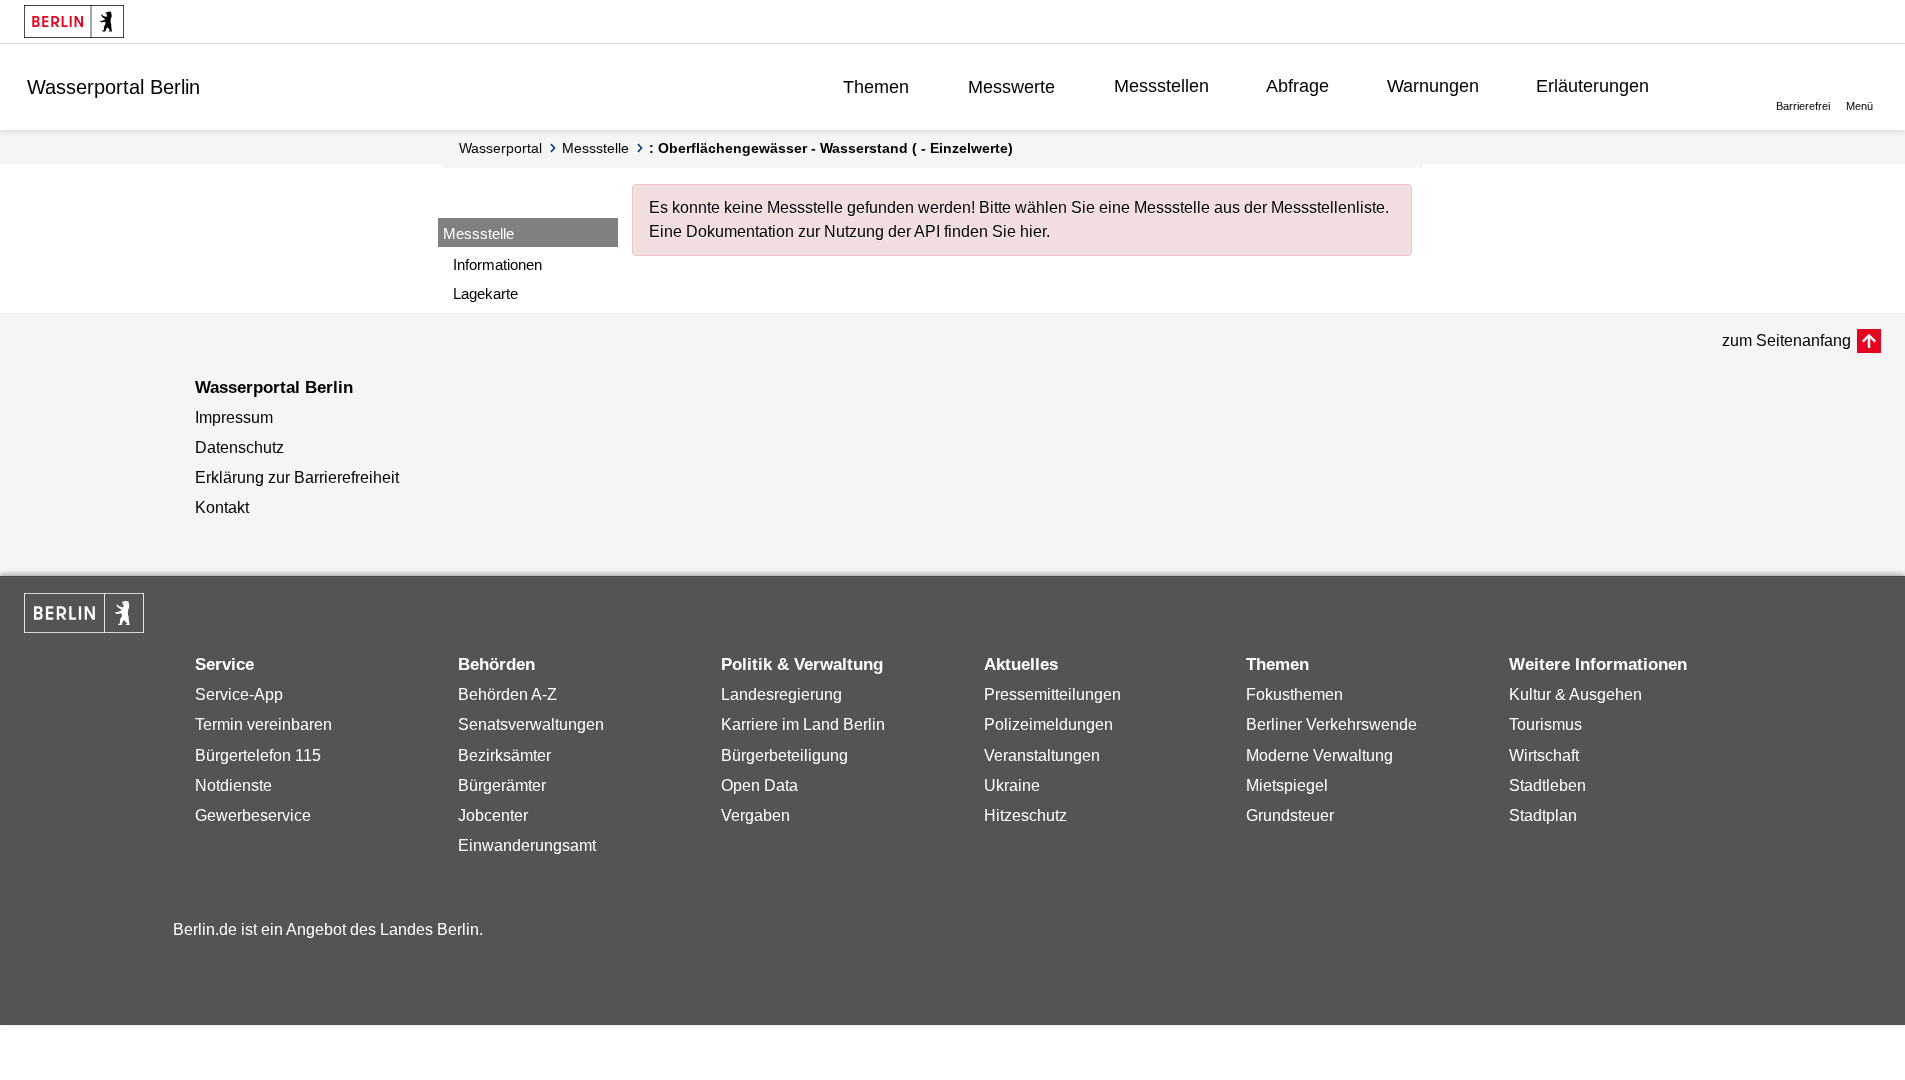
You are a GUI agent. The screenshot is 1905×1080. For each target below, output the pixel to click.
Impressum (234, 417)
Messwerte (1011, 87)
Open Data (759, 785)
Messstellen (1161, 86)
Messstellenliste (1328, 207)
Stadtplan (1543, 815)
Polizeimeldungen (1048, 724)
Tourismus (1545, 724)
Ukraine (1012, 785)
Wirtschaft (1544, 755)
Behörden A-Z (507, 694)
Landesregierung (781, 694)
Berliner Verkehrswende (1331, 724)
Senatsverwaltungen (531, 724)
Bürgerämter (502, 785)
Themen (876, 87)
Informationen (497, 264)
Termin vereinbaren (263, 724)
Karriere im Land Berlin (803, 724)
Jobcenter (493, 815)
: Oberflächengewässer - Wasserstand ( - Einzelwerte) (831, 148)
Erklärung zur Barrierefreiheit (297, 477)
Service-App (239, 694)
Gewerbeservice (253, 815)
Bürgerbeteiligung (784, 755)
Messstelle (595, 148)
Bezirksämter (504, 755)
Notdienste (233, 785)
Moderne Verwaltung (1319, 755)
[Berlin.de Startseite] (74, 21)
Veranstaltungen (1042, 755)
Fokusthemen (1294, 694)
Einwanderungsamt (527, 845)
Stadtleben (1547, 785)
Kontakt (222, 507)
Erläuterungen (1592, 86)
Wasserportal (500, 148)
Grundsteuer (1290, 815)
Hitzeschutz (1025, 815)
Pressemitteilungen (1052, 694)
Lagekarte (485, 293)
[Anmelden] (1717, 86)
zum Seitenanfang (1786, 340)
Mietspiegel (1287, 785)
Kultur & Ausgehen (1575, 694)
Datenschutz (239, 447)
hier (1033, 231)
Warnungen (1433, 86)
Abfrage (1297, 86)
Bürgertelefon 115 (258, 755)
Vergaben (755, 815)
